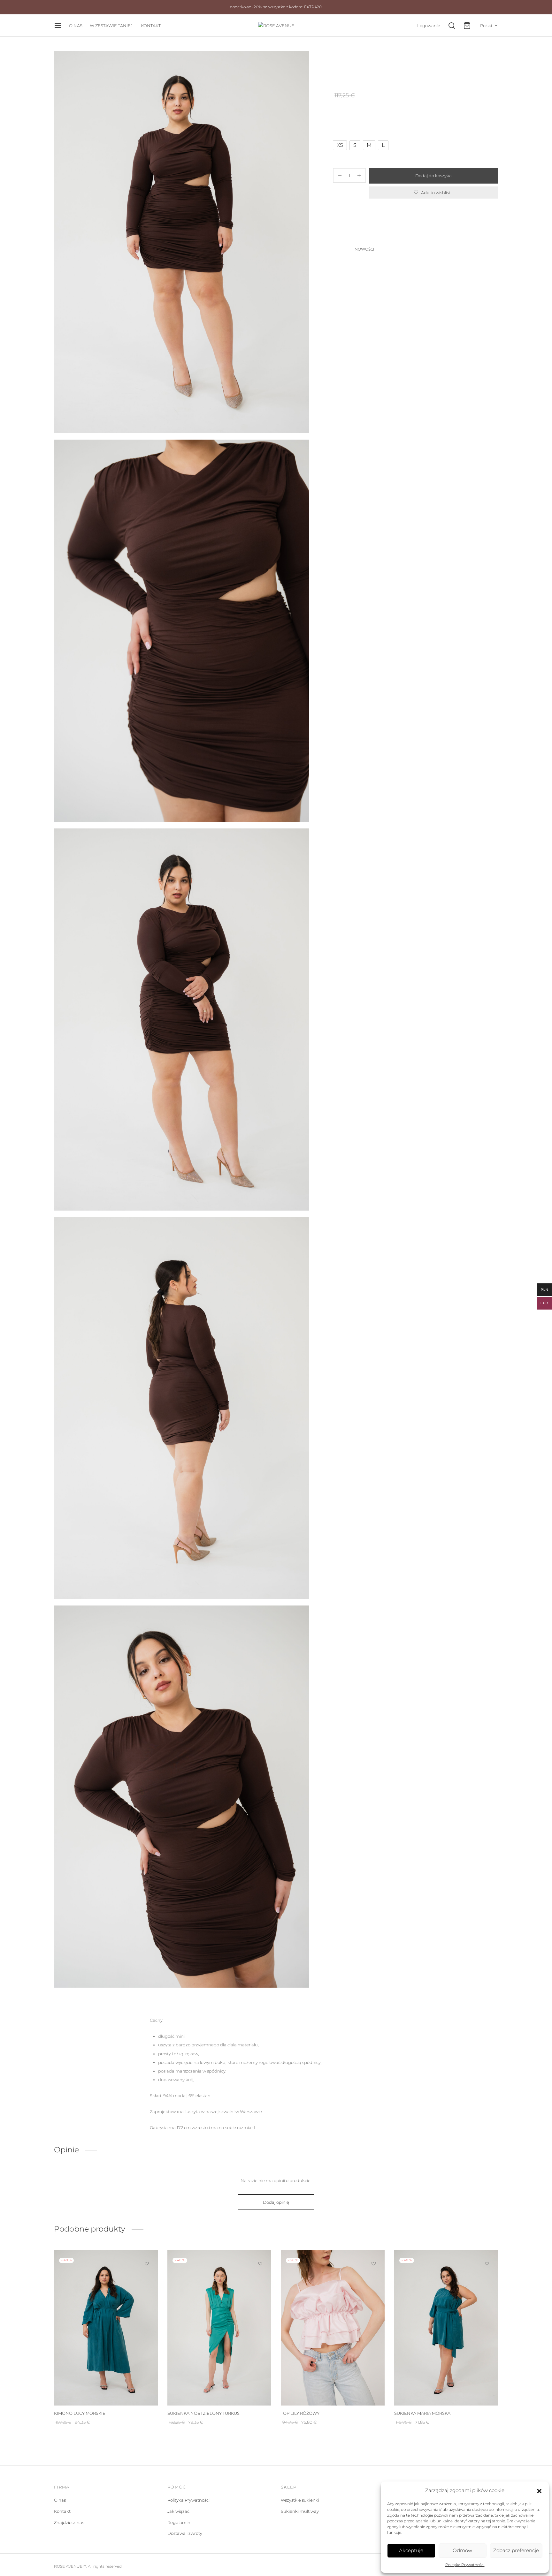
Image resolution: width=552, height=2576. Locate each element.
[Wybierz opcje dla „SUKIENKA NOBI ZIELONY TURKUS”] (260, 2278)
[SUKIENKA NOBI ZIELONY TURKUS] (219, 2328)
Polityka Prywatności (465, 2565)
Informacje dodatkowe (358, 234)
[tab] (415, 219)
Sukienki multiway (300, 2511)
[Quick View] (147, 2293)
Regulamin (179, 2522)
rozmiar (342, 129)
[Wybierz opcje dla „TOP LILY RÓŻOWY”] (374, 2278)
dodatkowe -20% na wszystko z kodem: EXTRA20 (276, 7)
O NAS (76, 26)
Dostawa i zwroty (185, 2533)
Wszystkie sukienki (300, 2500)
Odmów (462, 2550)
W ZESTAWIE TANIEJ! (112, 26)
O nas (60, 2500)
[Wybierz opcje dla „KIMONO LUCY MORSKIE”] (147, 2278)
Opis (338, 219)
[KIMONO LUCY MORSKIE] (106, 2328)
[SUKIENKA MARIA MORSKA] (446, 2328)
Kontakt (62, 2511)
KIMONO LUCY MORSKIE (80, 2413)
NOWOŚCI (375, 64)
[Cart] (467, 26)
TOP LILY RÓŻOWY (300, 2413)
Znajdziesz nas (69, 2522)
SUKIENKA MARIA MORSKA (422, 2413)
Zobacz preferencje (516, 2550)
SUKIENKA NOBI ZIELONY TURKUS (203, 2413)
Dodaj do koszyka (434, 176)
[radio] (340, 145)
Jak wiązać (178, 2511)
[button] (539, 2490)
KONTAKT (151, 26)
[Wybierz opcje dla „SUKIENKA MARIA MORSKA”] (487, 2278)
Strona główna (346, 64)
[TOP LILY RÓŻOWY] (333, 2328)
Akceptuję (411, 2550)
